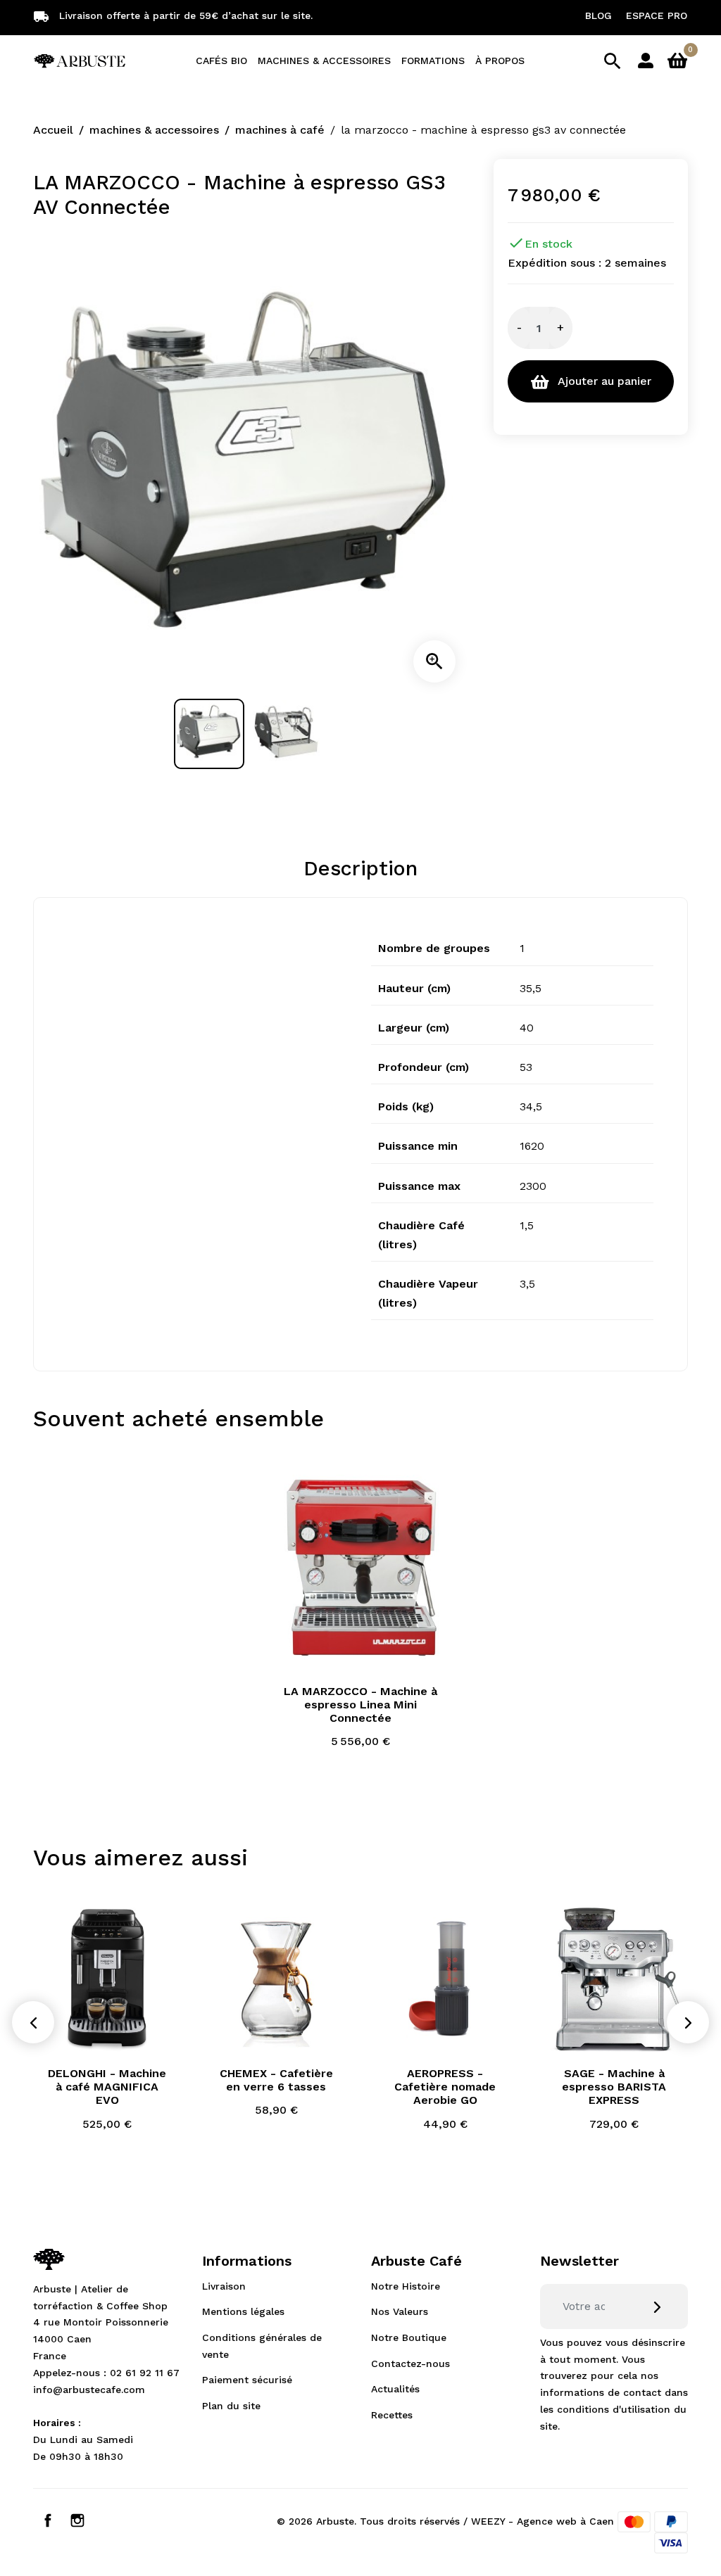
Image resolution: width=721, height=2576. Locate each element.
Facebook (48, 2520)
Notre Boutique (409, 2337)
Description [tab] (360, 868)
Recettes (392, 2415)
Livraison (224, 2286)
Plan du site (231, 2406)
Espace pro (657, 15)
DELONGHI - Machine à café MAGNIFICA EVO (107, 2087)
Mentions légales (243, 2311)
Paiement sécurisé (247, 2380)
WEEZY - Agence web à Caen (543, 2520)
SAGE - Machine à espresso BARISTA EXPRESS (614, 2087)
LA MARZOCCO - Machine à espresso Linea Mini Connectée (360, 1705)
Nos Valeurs (400, 2311)
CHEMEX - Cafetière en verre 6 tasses (276, 2080)
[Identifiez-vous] (646, 59)
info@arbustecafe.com (89, 2390)
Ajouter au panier (603, 381)
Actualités (395, 2389)
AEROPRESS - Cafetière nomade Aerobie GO (445, 2087)
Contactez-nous (410, 2364)
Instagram (77, 2520)
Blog (598, 15)
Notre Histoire (406, 2286)
